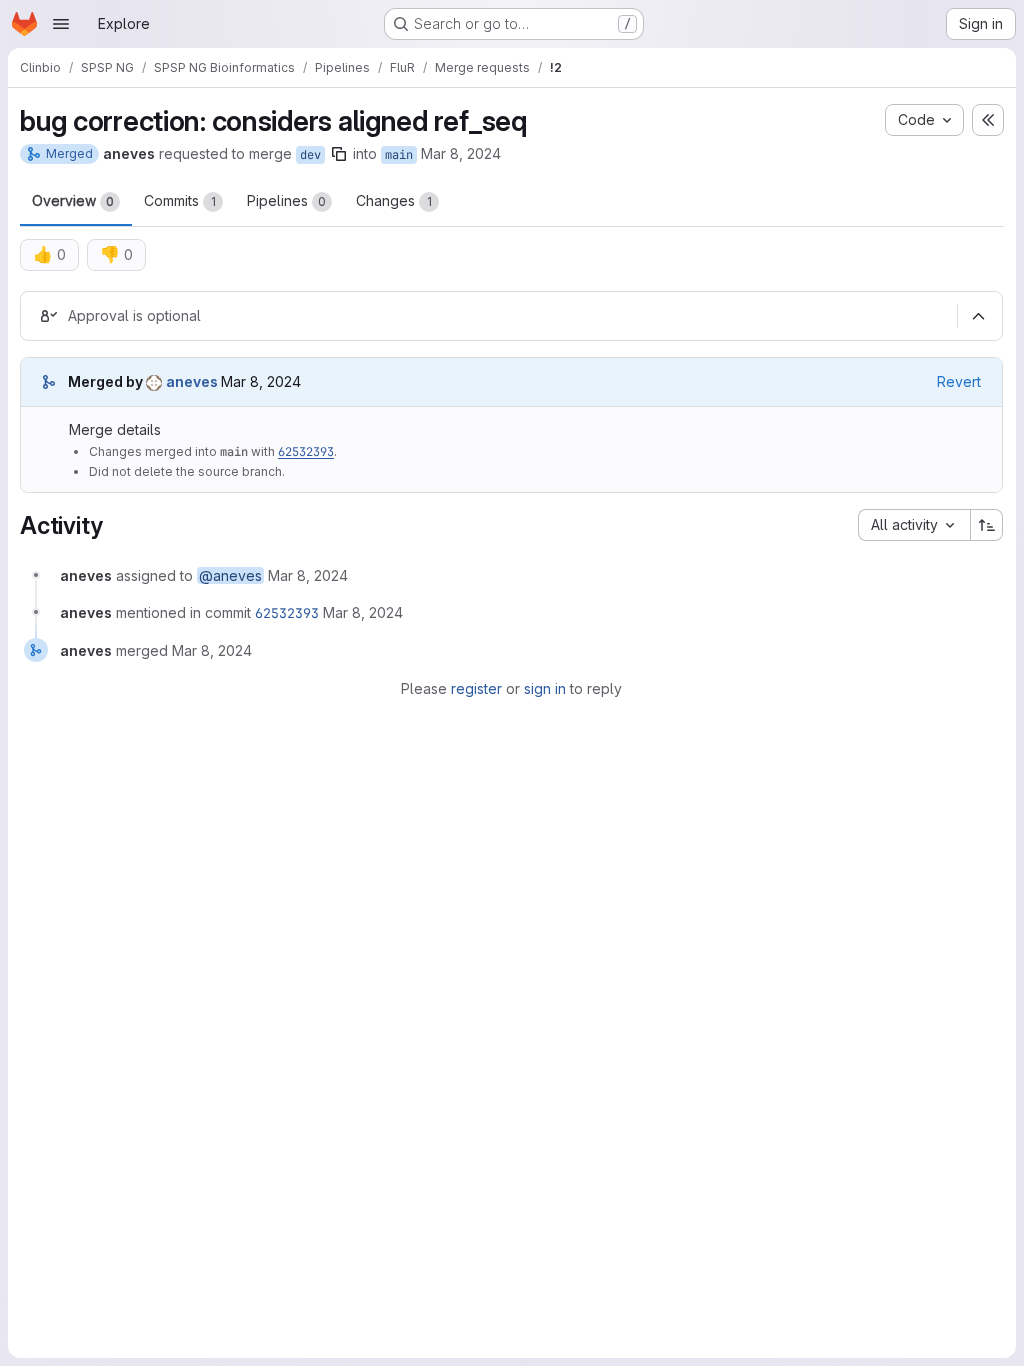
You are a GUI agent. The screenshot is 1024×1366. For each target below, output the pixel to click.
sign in (545, 688)
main (399, 155)
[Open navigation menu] (61, 24)
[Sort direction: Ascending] (987, 525)
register (476, 688)
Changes (394, 200)
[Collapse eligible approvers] (978, 317)
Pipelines (286, 200)
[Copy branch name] (339, 154)
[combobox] (914, 525)
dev (310, 155)
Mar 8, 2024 (461, 153)
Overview (73, 200)
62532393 (306, 452)
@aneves (230, 575)
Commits (180, 200)
